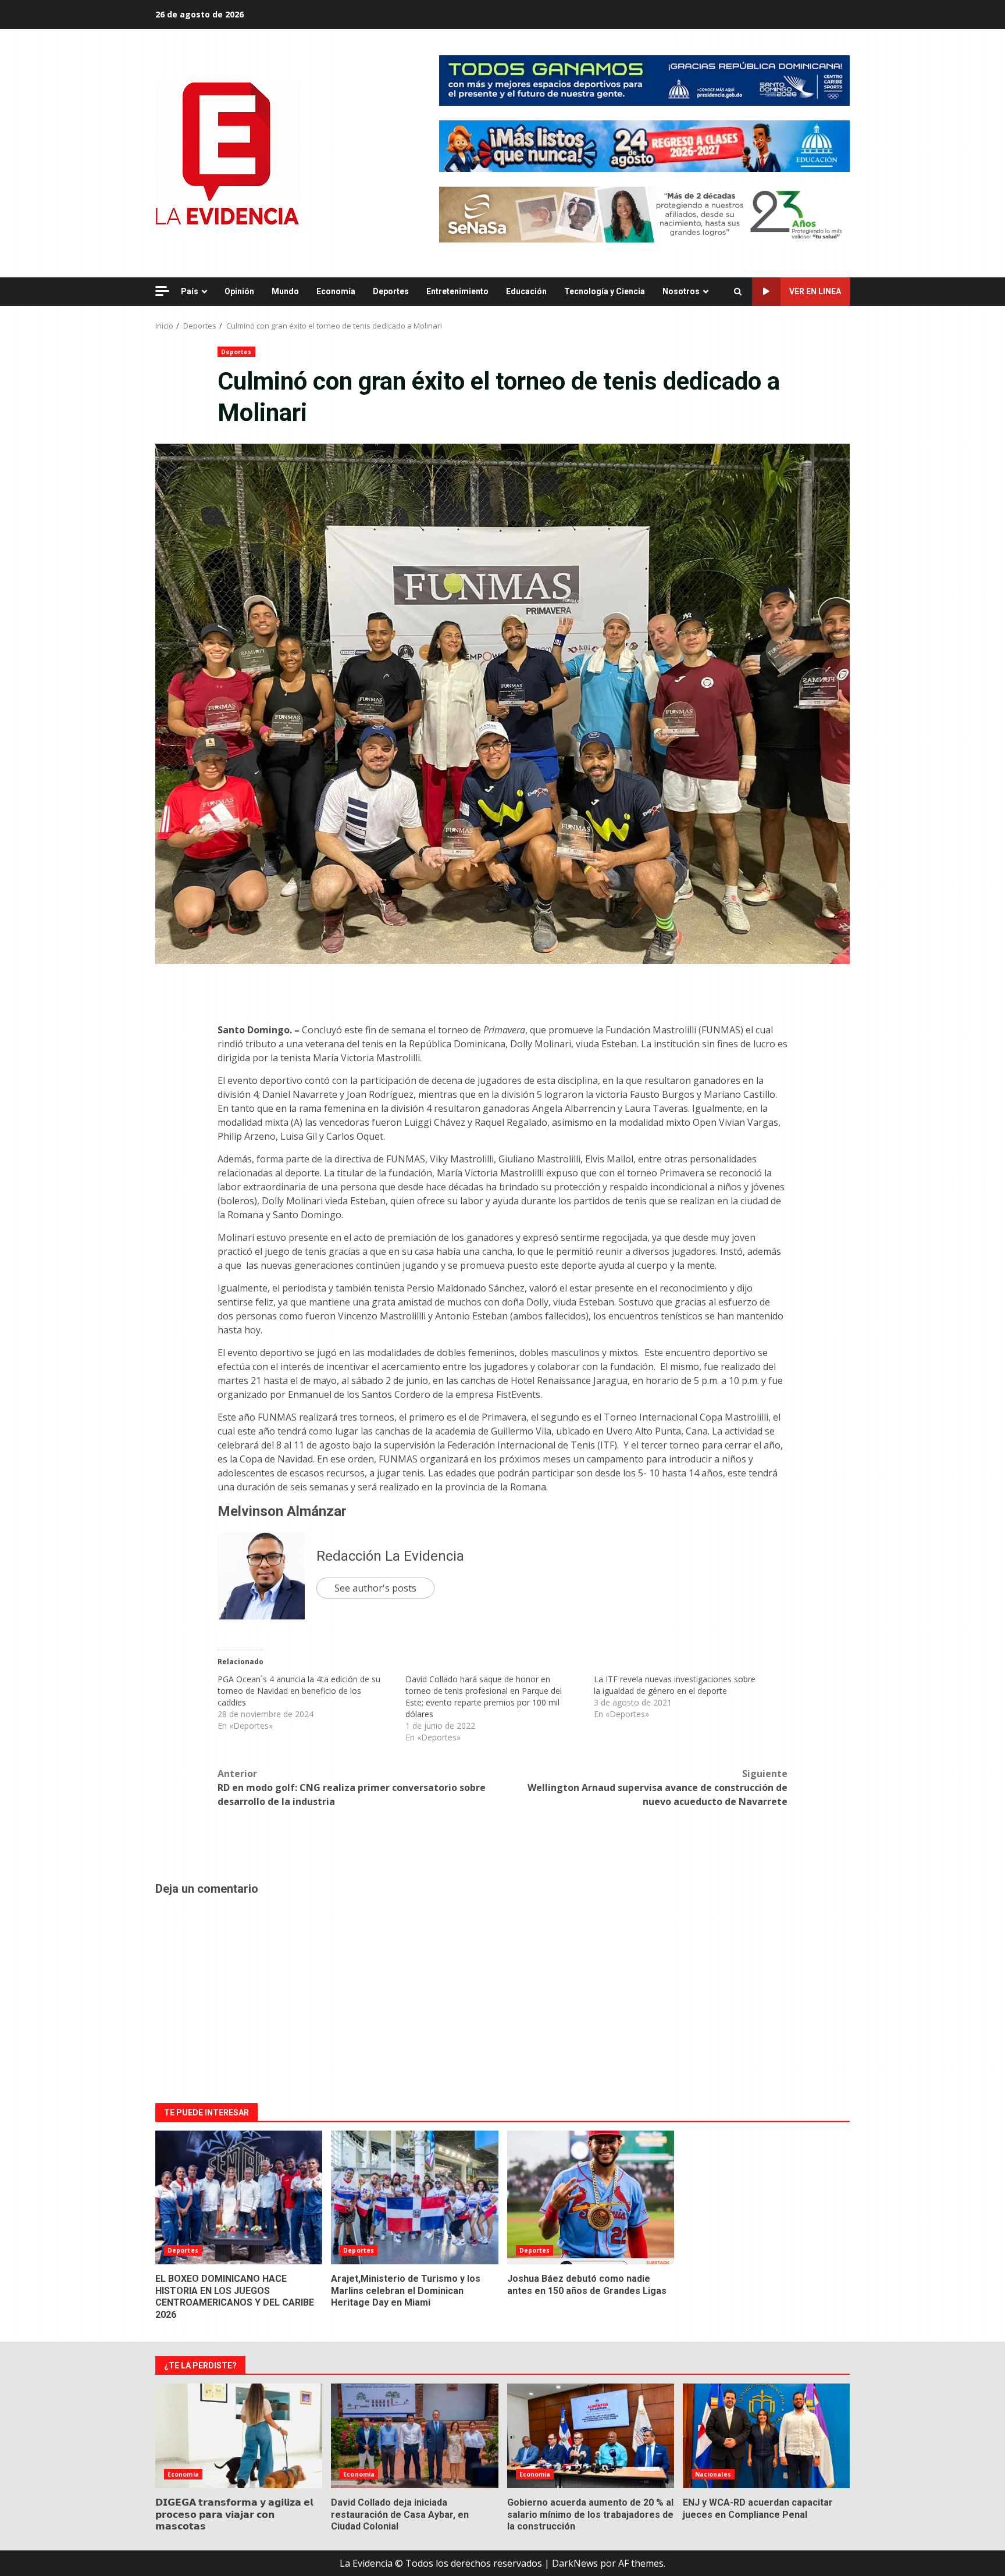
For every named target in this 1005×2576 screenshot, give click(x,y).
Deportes (391, 291)
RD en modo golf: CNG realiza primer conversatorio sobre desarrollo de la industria (352, 1787)
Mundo (285, 291)
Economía (336, 291)
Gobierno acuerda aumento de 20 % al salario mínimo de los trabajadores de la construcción (591, 2436)
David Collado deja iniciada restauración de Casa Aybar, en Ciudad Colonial (414, 2436)
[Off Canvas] (162, 291)
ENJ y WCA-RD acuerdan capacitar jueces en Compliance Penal (766, 2436)
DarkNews (575, 2563)
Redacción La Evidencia (390, 1556)
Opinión (239, 291)
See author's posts (375, 1588)
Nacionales (713, 2474)
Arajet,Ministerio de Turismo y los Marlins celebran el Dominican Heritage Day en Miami (414, 2197)
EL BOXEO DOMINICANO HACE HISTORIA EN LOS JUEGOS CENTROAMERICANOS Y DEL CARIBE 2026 (239, 2197)
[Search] (738, 292)
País (190, 291)
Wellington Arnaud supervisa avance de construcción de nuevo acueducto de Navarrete (657, 1787)
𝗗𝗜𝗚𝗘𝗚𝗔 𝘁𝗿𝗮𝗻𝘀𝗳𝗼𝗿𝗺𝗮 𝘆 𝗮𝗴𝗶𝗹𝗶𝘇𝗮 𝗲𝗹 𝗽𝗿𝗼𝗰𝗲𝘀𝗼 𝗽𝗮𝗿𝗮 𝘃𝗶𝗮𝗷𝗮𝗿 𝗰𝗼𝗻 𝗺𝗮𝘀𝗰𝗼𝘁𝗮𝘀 (239, 2436)
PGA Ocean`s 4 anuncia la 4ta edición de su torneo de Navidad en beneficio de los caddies (299, 1691)
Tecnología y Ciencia (605, 291)
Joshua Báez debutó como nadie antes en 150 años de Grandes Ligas (591, 2197)
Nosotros (681, 291)
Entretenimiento (457, 291)
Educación (526, 291)
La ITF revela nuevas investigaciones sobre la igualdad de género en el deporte (675, 1685)
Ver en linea (815, 291)
